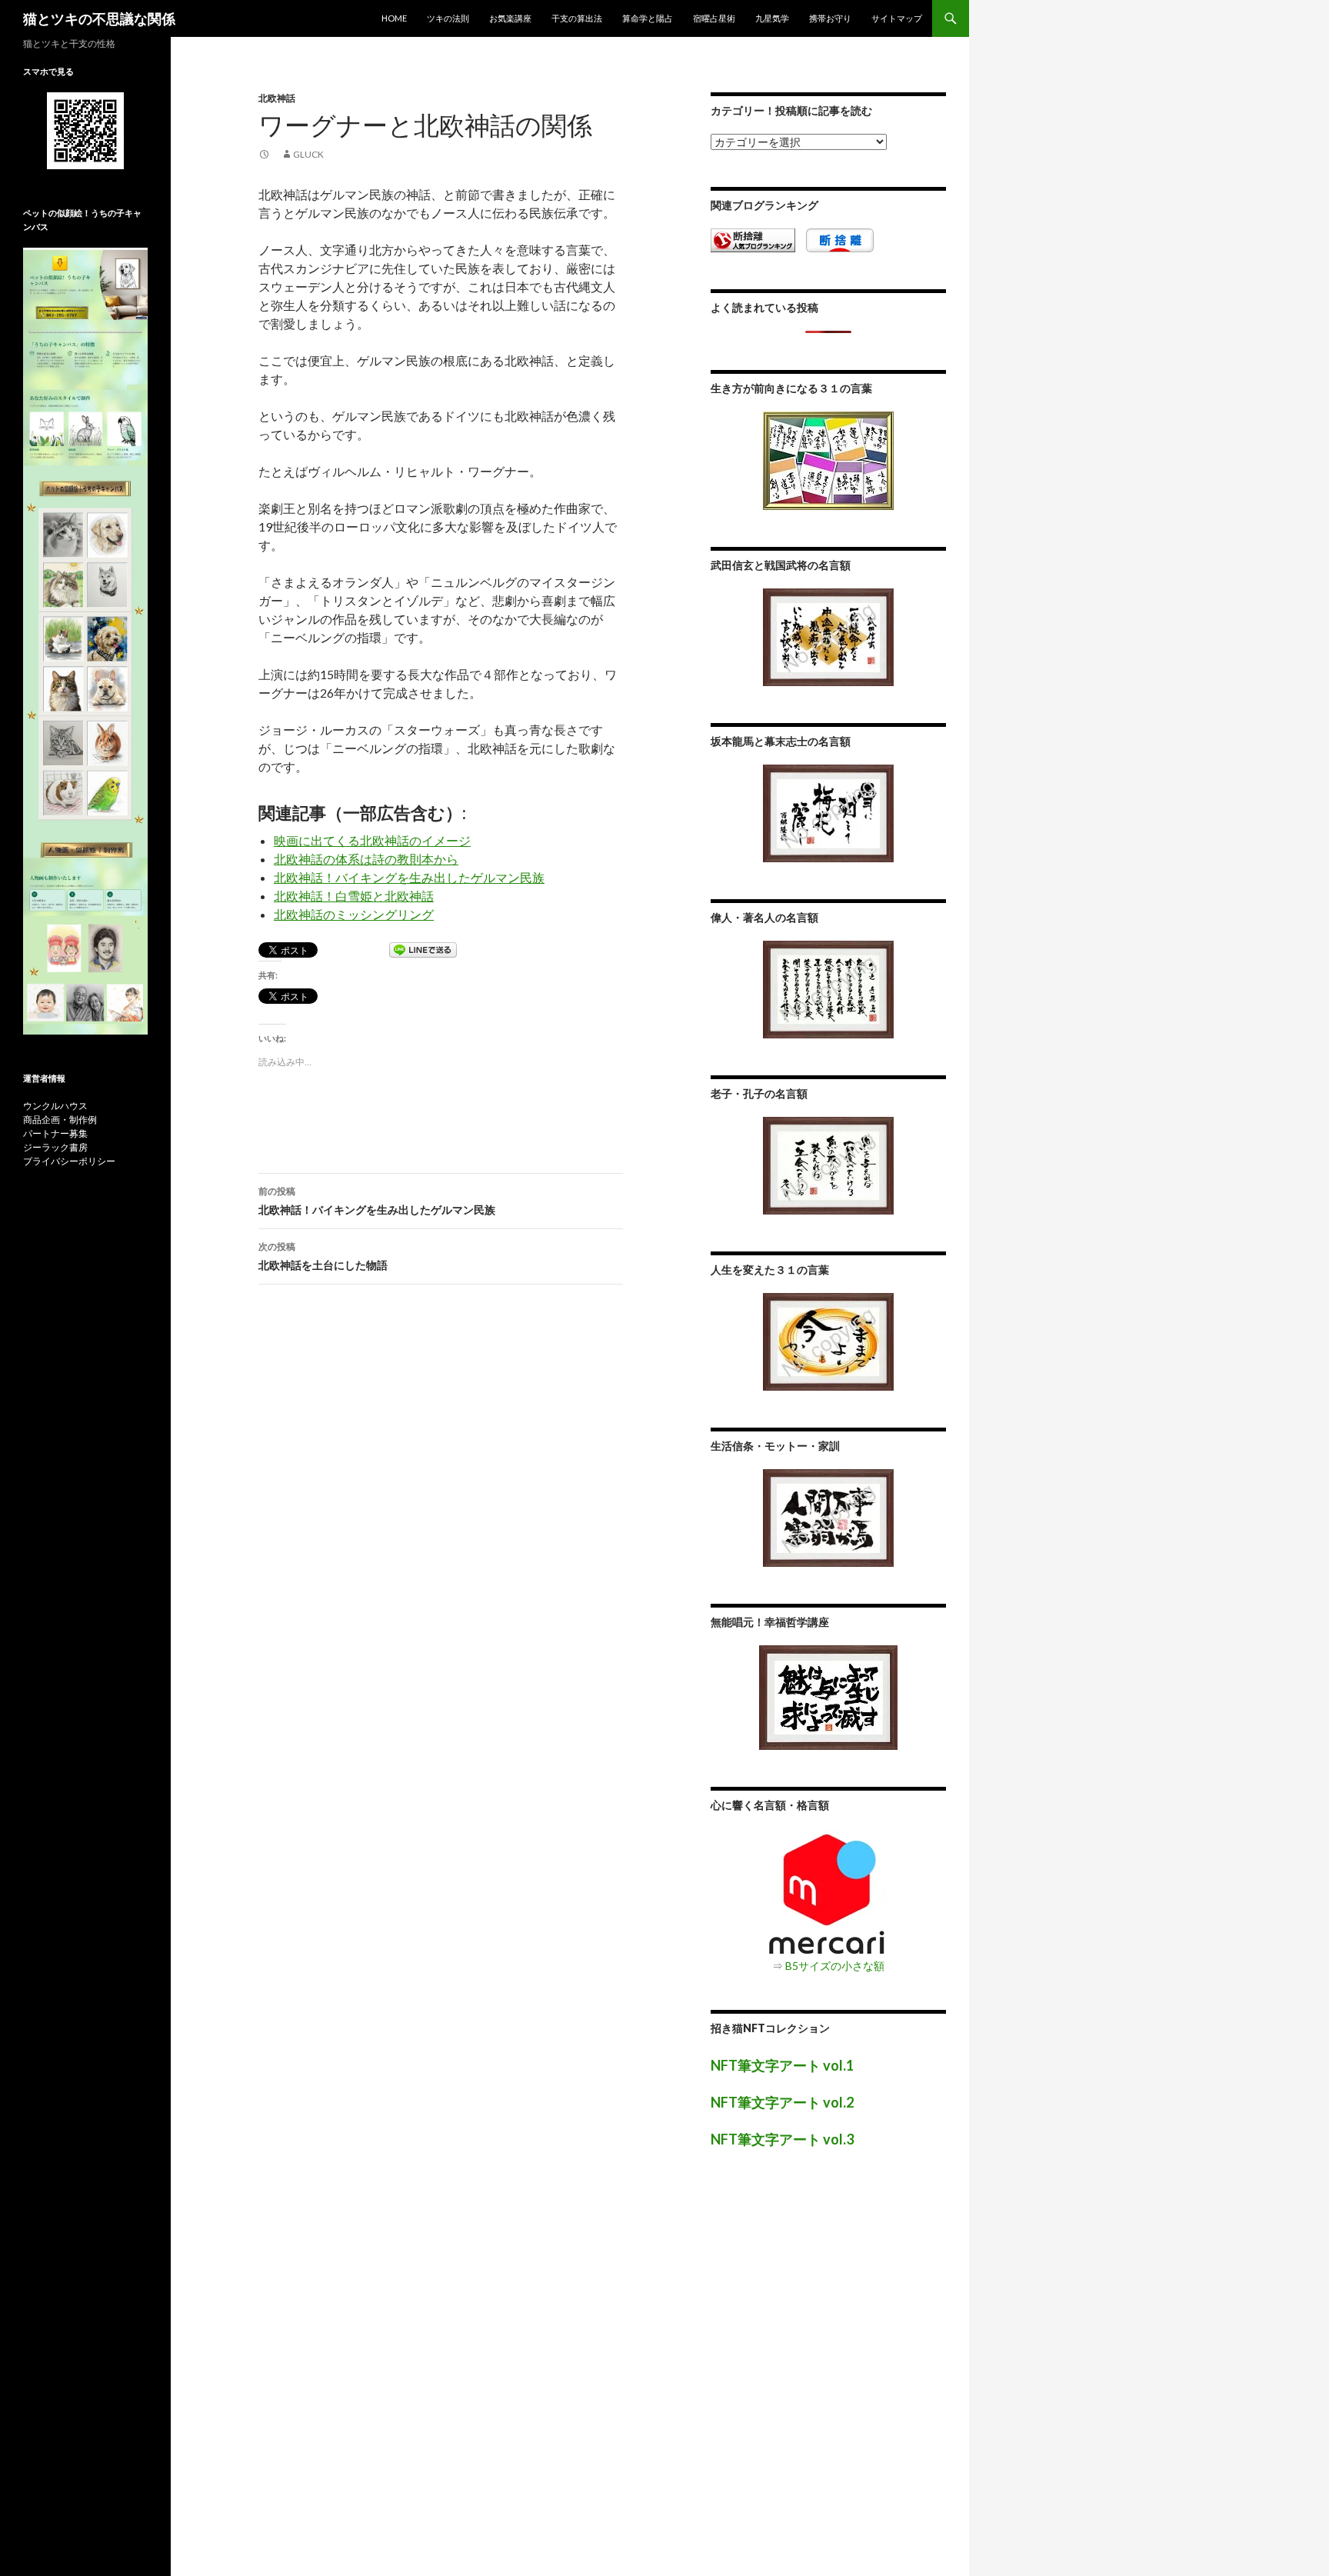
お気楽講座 (510, 18)
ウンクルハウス (55, 1106)
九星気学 (772, 18)
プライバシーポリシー (69, 1161)
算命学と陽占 (648, 18)
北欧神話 (277, 98)
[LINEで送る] (423, 951)
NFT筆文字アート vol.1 (782, 2065)
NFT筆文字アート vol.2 (782, 2102)
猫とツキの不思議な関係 (99, 18)
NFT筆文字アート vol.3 (782, 2139)
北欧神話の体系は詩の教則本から (366, 859)
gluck (308, 154)
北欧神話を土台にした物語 (323, 1256)
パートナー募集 (55, 1133)
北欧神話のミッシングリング (354, 914)
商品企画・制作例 (60, 1120)
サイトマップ (897, 18)
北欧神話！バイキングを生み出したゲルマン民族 (409, 877)
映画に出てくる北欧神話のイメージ (372, 840)
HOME (394, 18)
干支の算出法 (577, 18)
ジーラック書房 (55, 1147)
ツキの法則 (448, 18)
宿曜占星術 (714, 18)
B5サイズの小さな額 (835, 1966)
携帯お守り (830, 18)
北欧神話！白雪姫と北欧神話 (354, 896)
